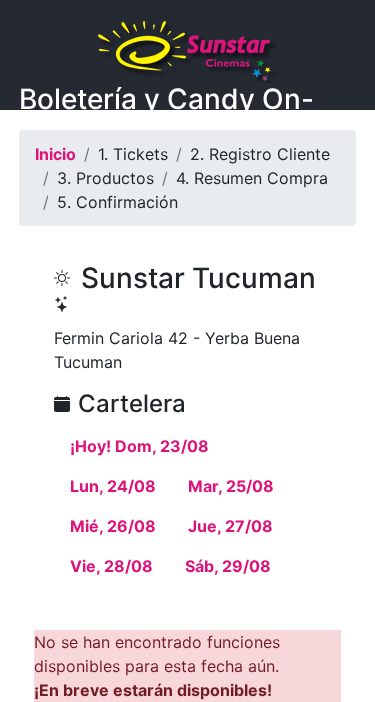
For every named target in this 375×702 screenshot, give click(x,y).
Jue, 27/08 (230, 526)
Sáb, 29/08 (228, 566)
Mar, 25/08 (231, 486)
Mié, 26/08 (113, 526)
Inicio (55, 154)
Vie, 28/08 (111, 566)
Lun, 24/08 (113, 486)
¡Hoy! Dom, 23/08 (139, 446)
